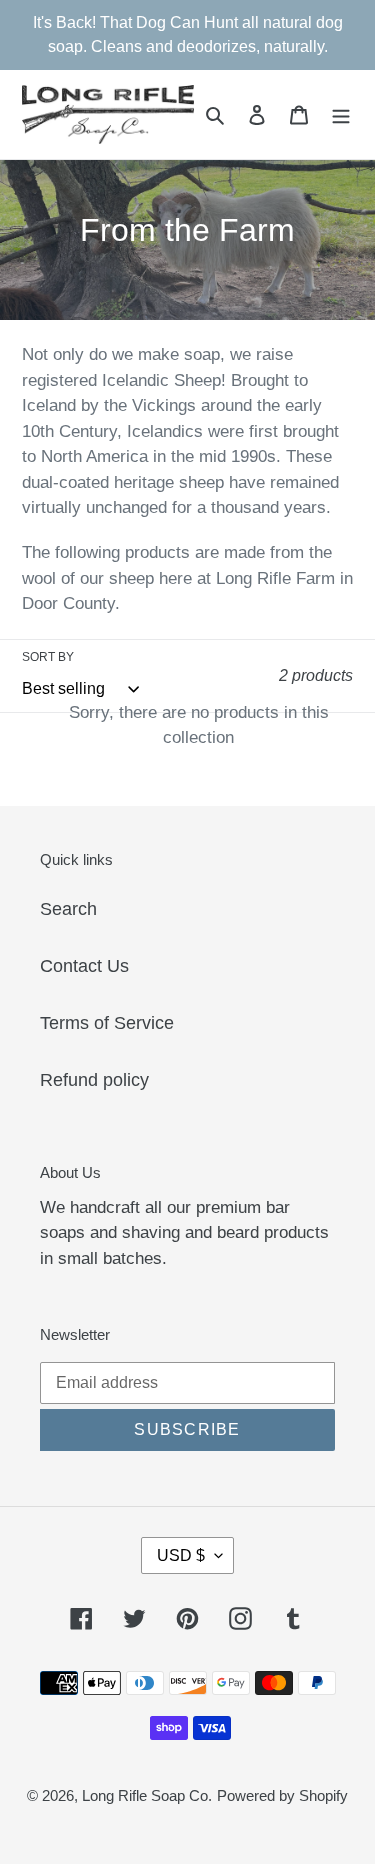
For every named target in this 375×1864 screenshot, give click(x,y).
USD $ (181, 1555)
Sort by (48, 657)
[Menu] (341, 114)
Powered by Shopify (282, 1795)
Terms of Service (107, 1023)
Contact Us (84, 966)
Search (68, 909)
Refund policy (94, 1080)
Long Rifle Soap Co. (147, 1795)
